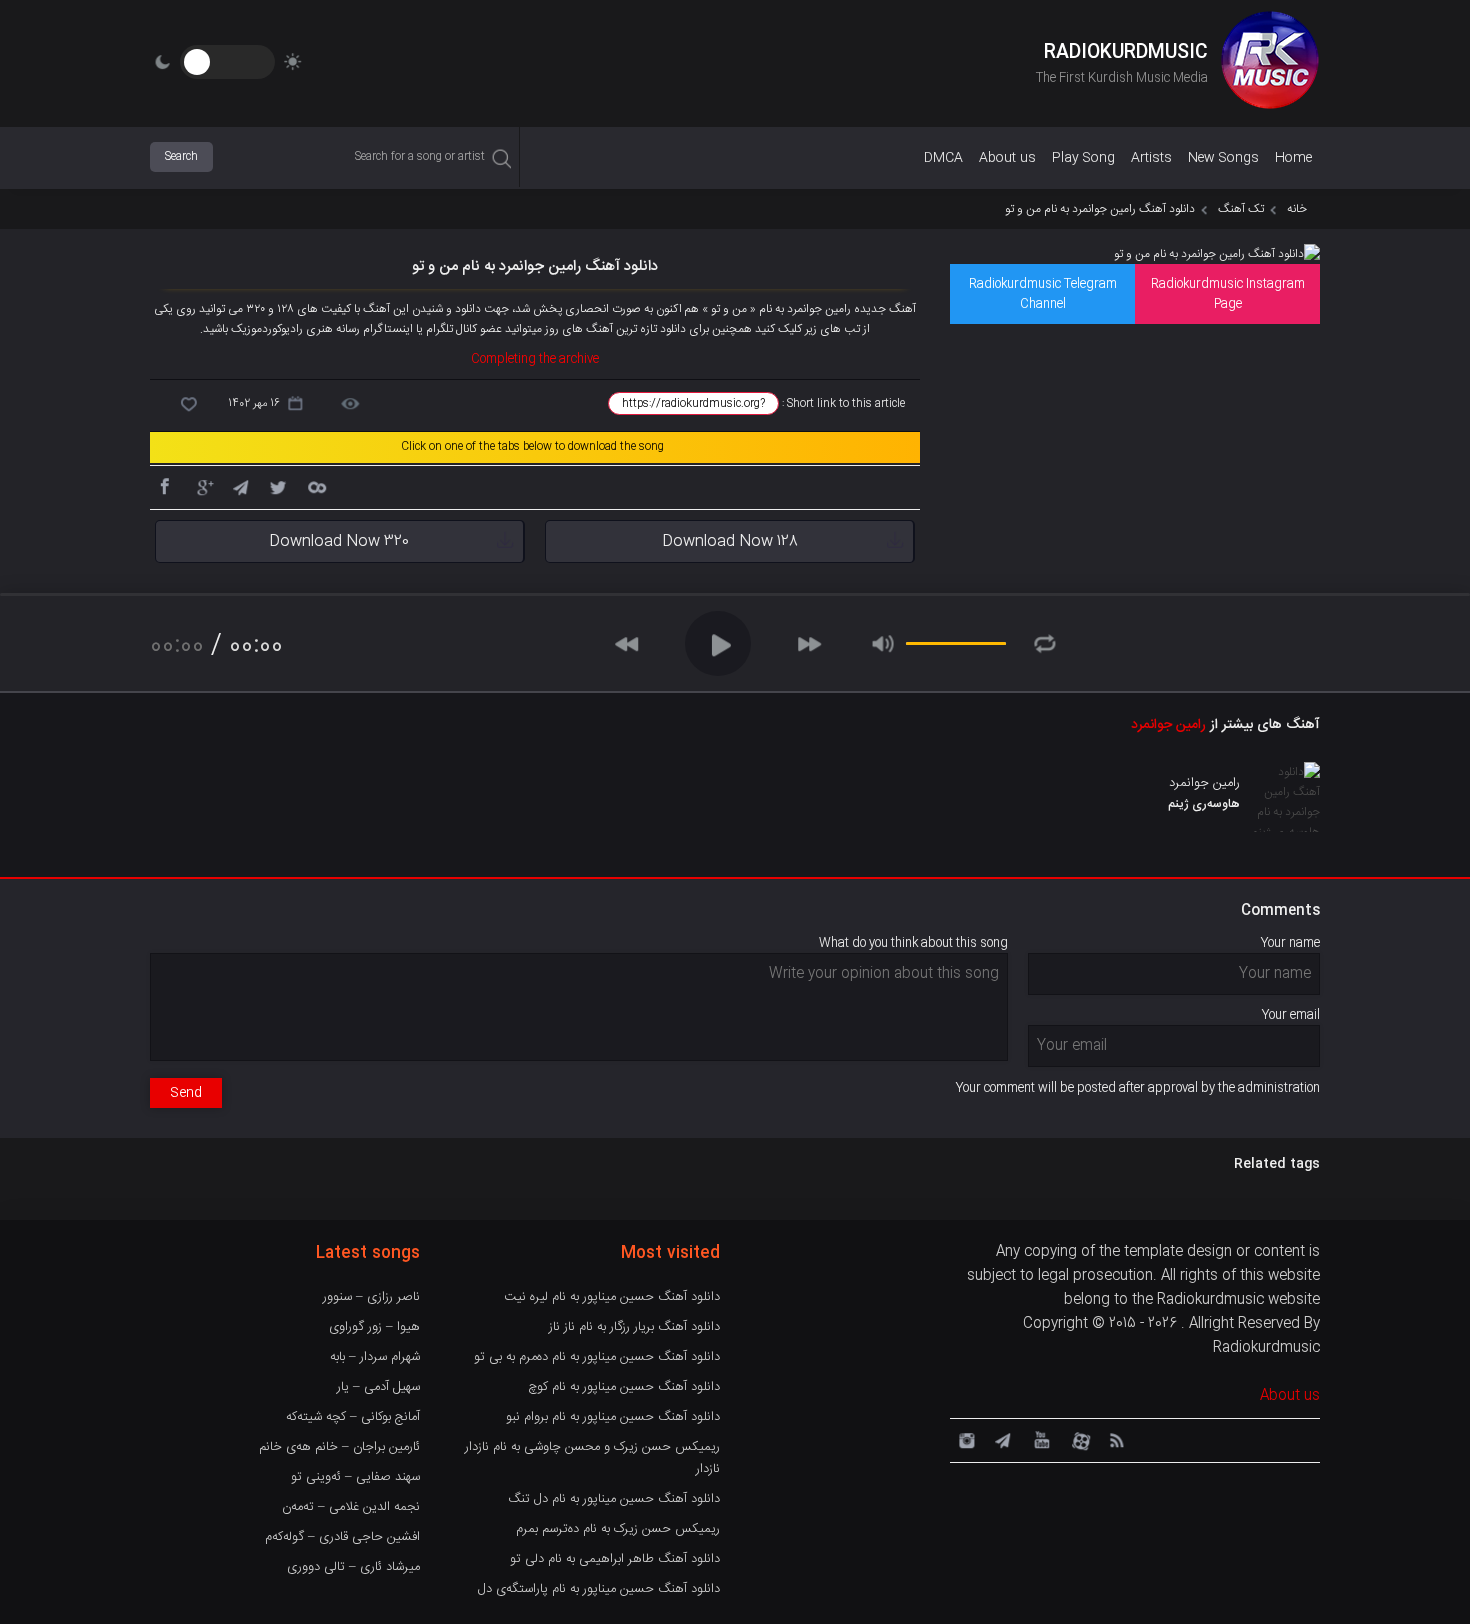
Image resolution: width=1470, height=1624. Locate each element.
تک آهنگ (1241, 209)
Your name (1290, 943)
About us (1007, 158)
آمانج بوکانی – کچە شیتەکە (353, 1417)
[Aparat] (1078, 1439)
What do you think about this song (913, 943)
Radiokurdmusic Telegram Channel (1043, 294)
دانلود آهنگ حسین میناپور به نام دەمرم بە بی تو (597, 1357)
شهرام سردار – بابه (375, 1357)
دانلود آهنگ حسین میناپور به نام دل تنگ (614, 1499)
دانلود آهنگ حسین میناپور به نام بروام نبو (613, 1417)
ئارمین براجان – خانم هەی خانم (339, 1447)
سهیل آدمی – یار (378, 1387)
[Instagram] (964, 1439)
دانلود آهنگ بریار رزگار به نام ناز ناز (634, 1327)
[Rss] (1116, 1439)
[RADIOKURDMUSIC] (1270, 63)
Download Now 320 (339, 541)
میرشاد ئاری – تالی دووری (353, 1567)
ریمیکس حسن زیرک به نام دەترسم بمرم (618, 1529)
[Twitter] (278, 486)
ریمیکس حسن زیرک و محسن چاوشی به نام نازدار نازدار (592, 1458)
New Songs (1223, 158)
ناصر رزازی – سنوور (371, 1297)
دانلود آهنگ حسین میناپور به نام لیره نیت (612, 1297)
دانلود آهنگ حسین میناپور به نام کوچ (624, 1387)
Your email (1291, 1015)
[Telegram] (240, 486)
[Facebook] (164, 486)
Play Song (1083, 158)
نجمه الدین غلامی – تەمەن (351, 1507)
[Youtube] (1040, 1439)
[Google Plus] (202, 486)
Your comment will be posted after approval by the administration (1138, 1088)
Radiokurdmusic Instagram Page (1228, 294)
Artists (1151, 158)
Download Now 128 (730, 541)
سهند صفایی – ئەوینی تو (355, 1477)
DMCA (943, 158)
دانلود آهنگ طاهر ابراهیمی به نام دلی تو (615, 1559)
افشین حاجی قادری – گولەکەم (342, 1537)
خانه (1297, 209)
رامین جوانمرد (1168, 725)
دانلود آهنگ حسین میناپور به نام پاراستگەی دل (599, 1589)
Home (1293, 158)
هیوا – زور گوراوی (374, 1327)
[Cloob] (316, 486)
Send (186, 1093)
